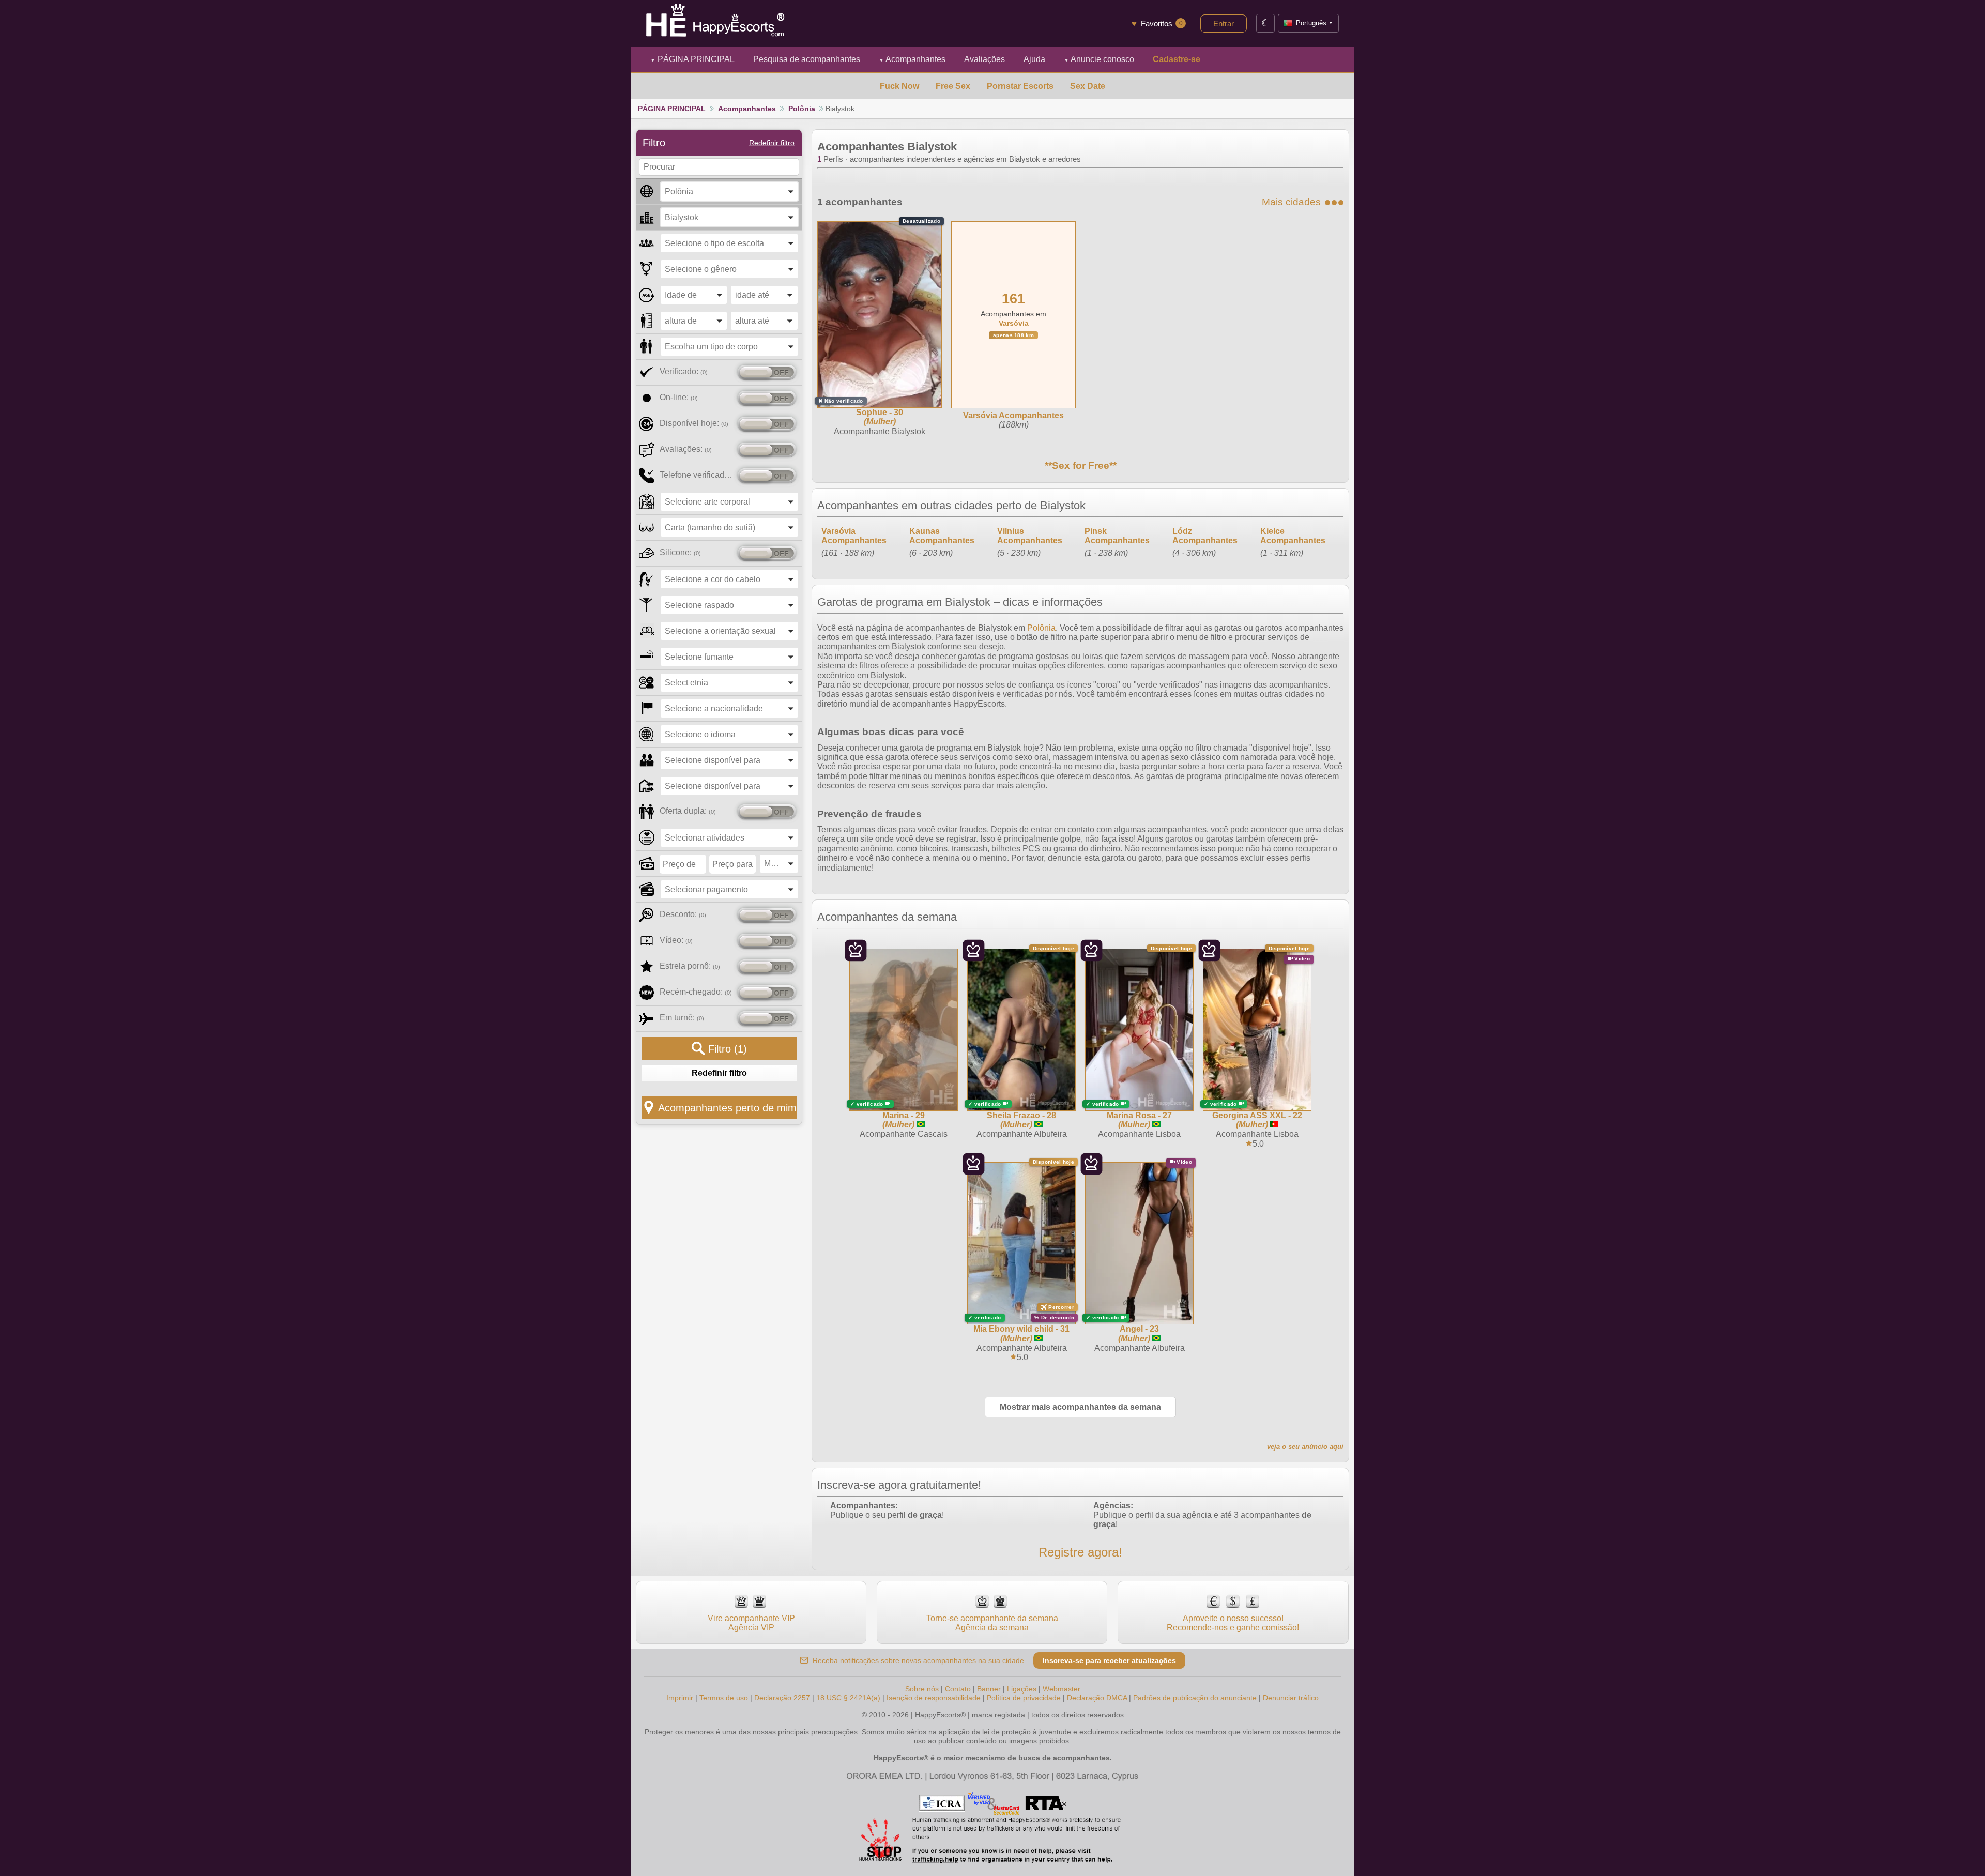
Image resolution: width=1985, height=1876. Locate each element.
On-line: (679, 397)
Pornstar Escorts (1020, 86)
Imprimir (680, 1698)
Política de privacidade (1024, 1698)
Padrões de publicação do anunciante (1195, 1698)
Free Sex (953, 86)
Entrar (1224, 24)
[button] (729, 192)
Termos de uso (724, 1698)
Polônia (802, 109)
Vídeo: (676, 940)
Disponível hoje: (694, 423)
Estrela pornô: (690, 966)
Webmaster (1062, 1689)
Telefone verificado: (697, 475)
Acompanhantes (912, 59)
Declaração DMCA (1097, 1698)
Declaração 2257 (782, 1698)
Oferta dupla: (688, 811)
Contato (958, 1689)
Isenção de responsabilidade (934, 1698)
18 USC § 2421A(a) (848, 1698)
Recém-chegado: (696, 992)
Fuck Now (899, 86)
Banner (989, 1689)
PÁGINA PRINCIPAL (692, 59)
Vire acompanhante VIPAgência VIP (751, 1623)
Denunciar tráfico (1291, 1698)
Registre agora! (1080, 1552)
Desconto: (683, 914)
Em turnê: (682, 1018)
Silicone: (680, 552)
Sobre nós (922, 1689)
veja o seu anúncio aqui (1305, 1447)
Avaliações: (686, 449)
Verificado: (684, 371)
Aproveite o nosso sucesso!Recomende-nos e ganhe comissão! (1233, 1623)
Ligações (1022, 1689)
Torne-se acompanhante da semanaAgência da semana (992, 1623)
